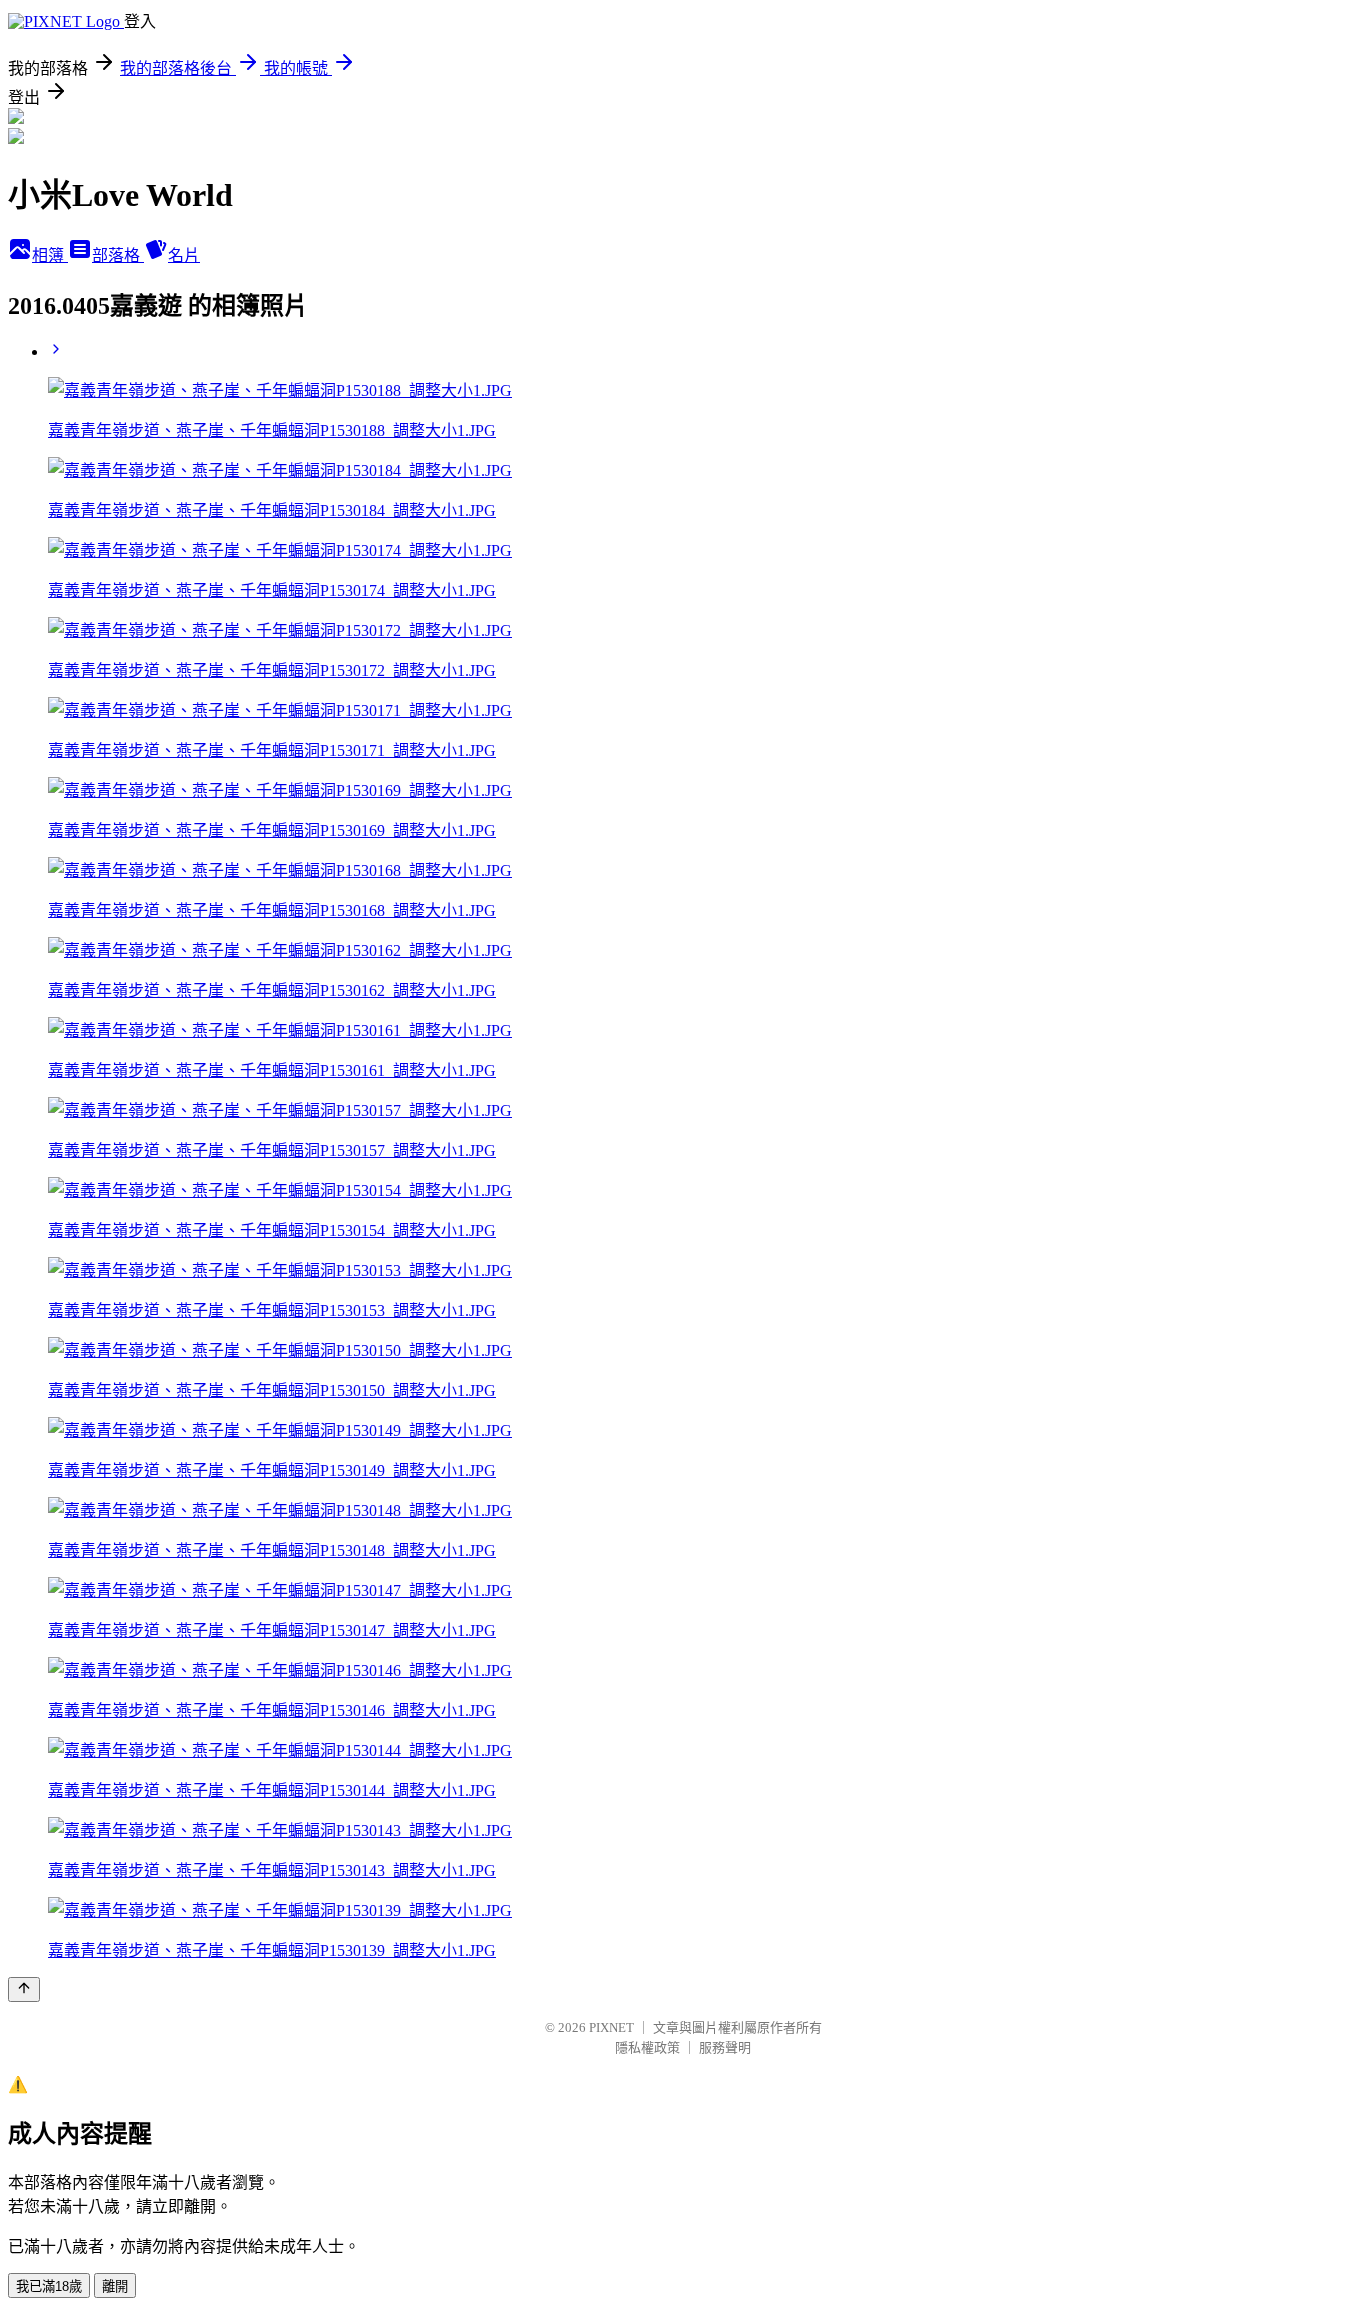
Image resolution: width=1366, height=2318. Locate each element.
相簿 (50, 255)
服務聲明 (725, 2047)
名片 (184, 255)
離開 (115, 2286)
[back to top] (24, 1989)
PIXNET (611, 2027)
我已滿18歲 (49, 2286)
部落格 (118, 255)
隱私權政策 (647, 2047)
